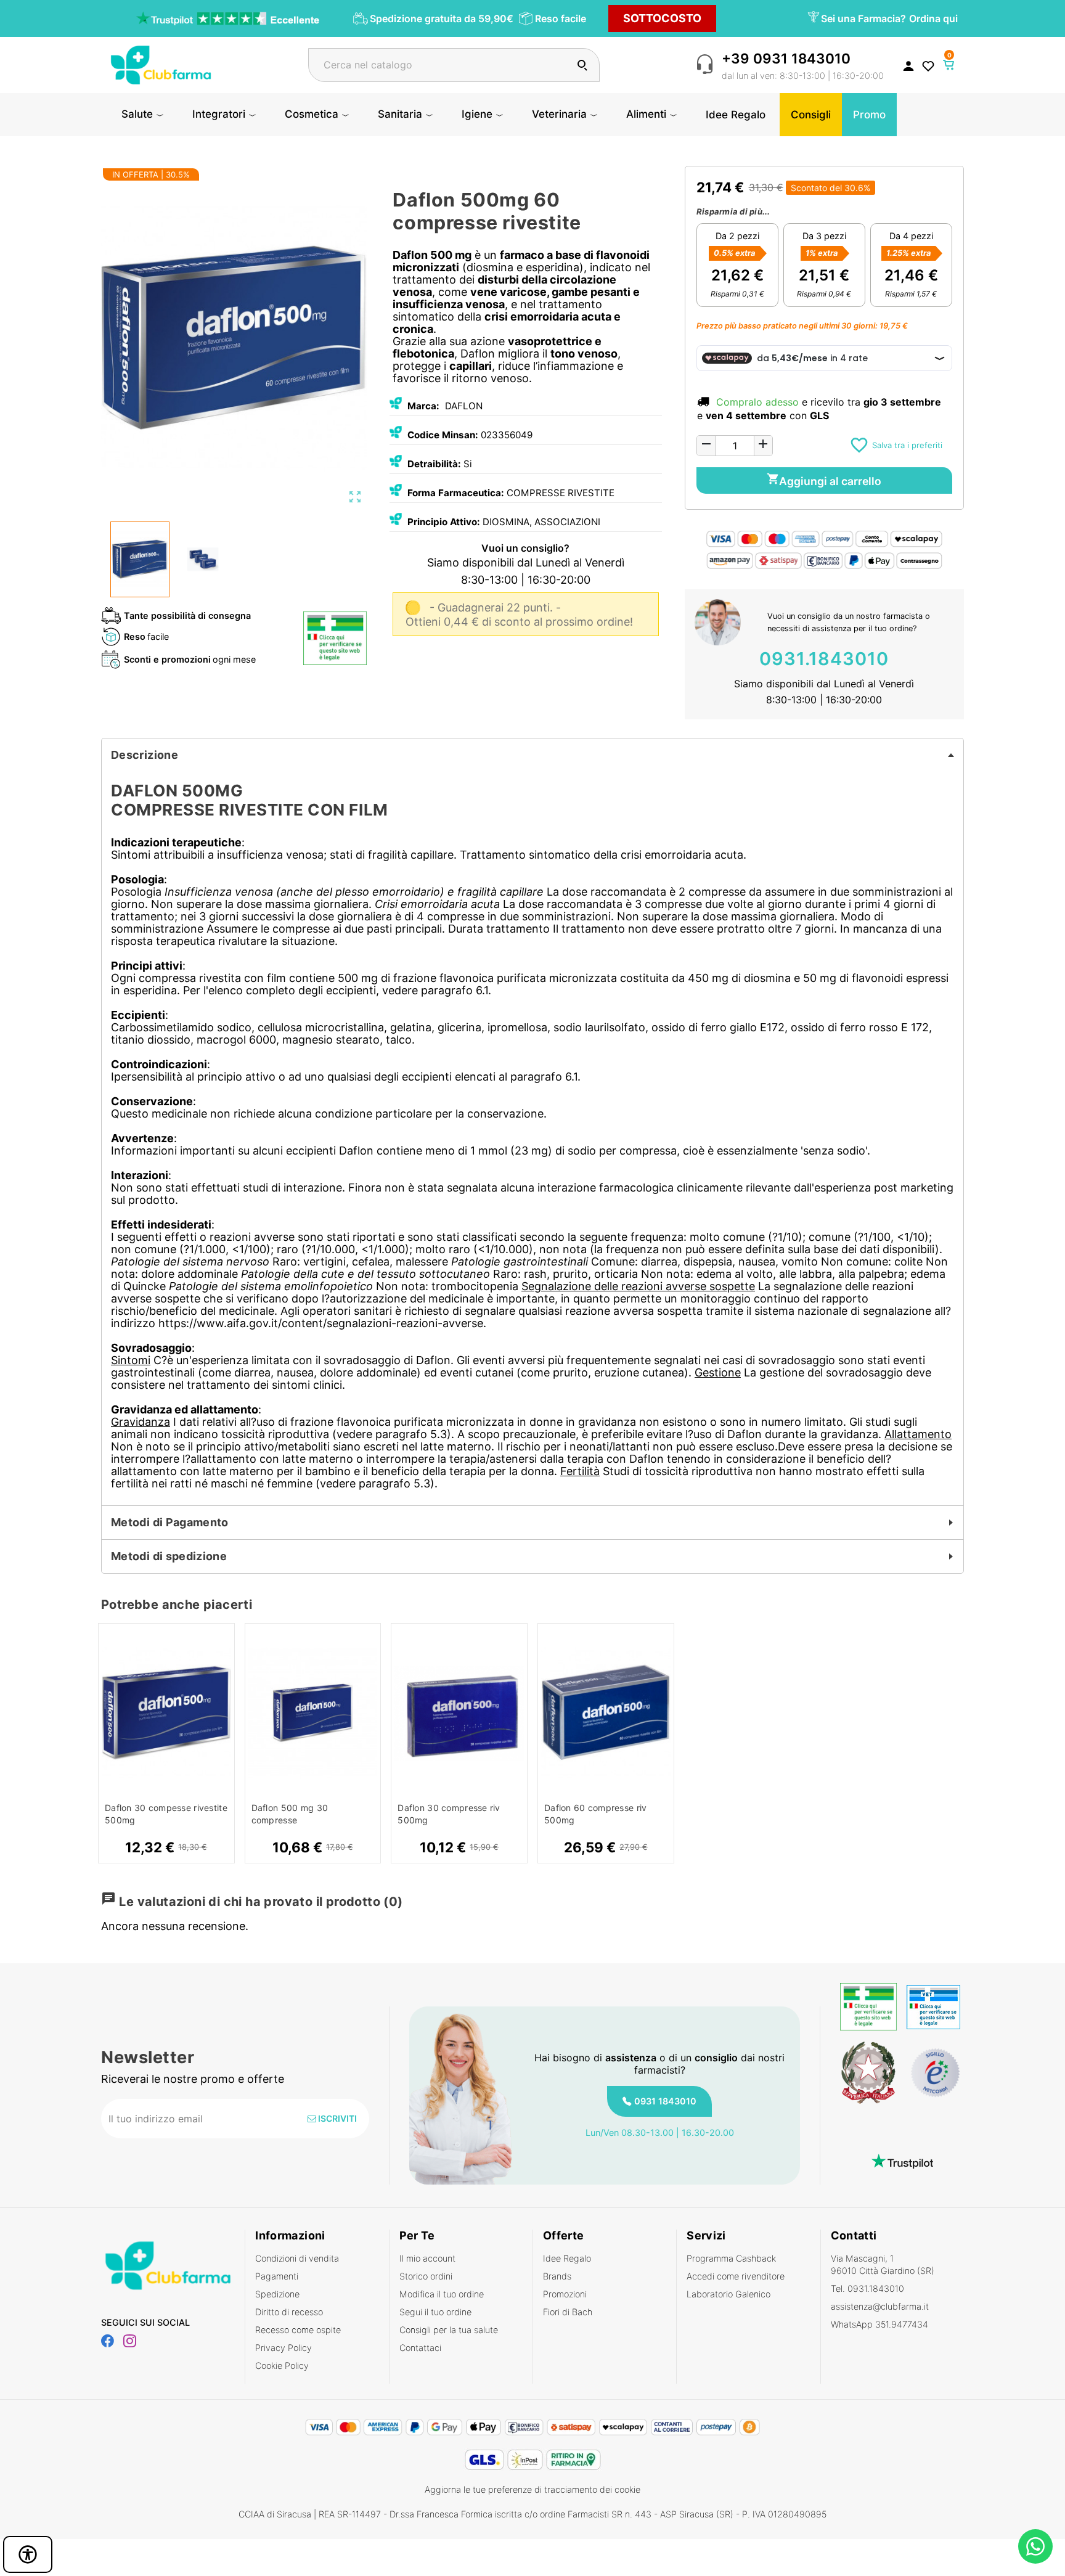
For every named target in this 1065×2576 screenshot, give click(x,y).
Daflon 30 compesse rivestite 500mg (166, 1814)
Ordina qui (933, 18)
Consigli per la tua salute (449, 2330)
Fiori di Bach (568, 2312)
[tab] (532, 755)
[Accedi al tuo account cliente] (908, 65)
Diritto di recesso (289, 2312)
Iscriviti (337, 2118)
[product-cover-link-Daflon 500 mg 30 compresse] (313, 1713)
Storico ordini (426, 2276)
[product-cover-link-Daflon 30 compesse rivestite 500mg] (166, 1713)
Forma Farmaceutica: (456, 493)
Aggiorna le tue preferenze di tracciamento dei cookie (532, 2489)
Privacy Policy (284, 2348)
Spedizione (277, 2294)
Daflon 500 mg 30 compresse (290, 1814)
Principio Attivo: (444, 522)
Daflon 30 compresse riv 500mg (449, 1814)
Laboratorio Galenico (728, 2294)
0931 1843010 (665, 2101)
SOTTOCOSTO (662, 18)
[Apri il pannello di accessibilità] (28, 2554)
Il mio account (427, 2258)
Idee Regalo (567, 2258)
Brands (557, 2276)
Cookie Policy (282, 2365)
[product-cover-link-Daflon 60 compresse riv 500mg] (606, 1713)
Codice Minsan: (443, 435)
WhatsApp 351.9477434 (879, 2324)
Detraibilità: (434, 464)
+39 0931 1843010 (786, 58)
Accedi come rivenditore (736, 2276)
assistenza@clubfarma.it (880, 2306)
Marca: (423, 406)
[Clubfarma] (161, 64)
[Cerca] (582, 65)
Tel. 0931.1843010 (867, 2288)
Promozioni (565, 2294)
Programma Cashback (731, 2258)
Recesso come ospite (298, 2330)
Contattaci (420, 2348)
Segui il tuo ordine (435, 2312)
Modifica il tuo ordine (442, 2294)
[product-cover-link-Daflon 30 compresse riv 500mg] (459, 1713)
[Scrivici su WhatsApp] (1035, 2546)
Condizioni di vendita (297, 2258)
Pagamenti (277, 2276)
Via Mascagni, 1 (883, 2264)
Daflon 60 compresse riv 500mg (595, 1814)
